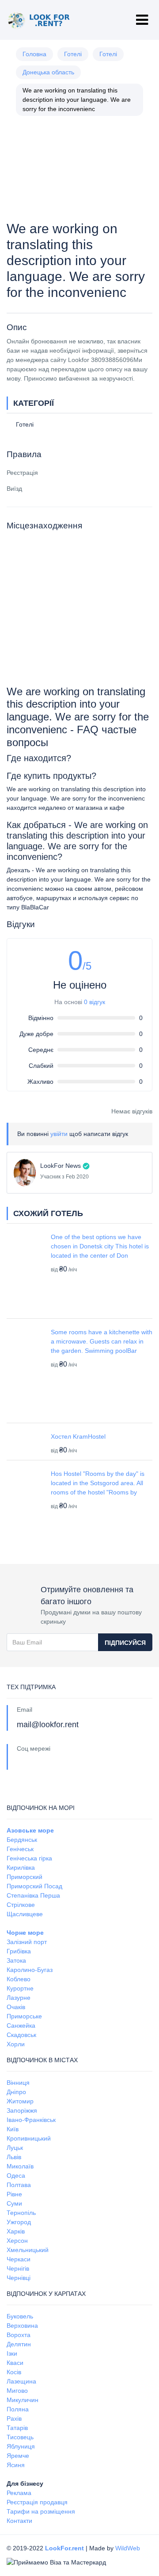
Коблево (19, 1979)
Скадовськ (21, 2035)
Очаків (16, 2007)
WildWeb (128, 2548)
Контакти (19, 2521)
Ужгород (19, 2222)
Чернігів (18, 2268)
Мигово (17, 2391)
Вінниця (18, 2083)
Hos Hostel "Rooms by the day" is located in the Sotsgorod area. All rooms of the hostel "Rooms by (98, 1483)
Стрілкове (21, 1905)
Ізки (12, 2353)
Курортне (20, 1988)
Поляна (18, 2409)
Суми (14, 2203)
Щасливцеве (25, 1914)
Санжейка (21, 2025)
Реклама (19, 2493)
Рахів (14, 2418)
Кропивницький (29, 2138)
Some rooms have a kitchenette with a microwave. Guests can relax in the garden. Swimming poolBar (102, 1341)
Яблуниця (21, 2446)
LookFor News (61, 1166)
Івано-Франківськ (31, 2120)
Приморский (25, 1877)
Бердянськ (22, 1840)
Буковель (20, 2316)
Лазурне (19, 1998)
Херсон (17, 2241)
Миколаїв (20, 2166)
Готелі (73, 54)
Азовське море (30, 1830)
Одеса (16, 2176)
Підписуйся (125, 1643)
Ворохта (19, 2335)
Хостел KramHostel (78, 1436)
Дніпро (16, 2092)
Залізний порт (27, 1942)
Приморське (24, 2016)
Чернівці (19, 2278)
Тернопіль (21, 2213)
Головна (34, 54)
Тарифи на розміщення (41, 2511)
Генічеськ (20, 1849)
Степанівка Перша (33, 1895)
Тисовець (20, 2437)
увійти (59, 1134)
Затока (16, 1960)
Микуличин (23, 2400)
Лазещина (21, 2381)
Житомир (20, 2101)
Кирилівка (21, 1868)
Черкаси (19, 2259)
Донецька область (48, 72)
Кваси (15, 2363)
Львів (14, 2157)
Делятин (19, 2344)
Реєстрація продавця (37, 2502)
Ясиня (16, 2465)
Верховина (22, 2326)
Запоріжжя (22, 2110)
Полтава (19, 2185)
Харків (16, 2231)
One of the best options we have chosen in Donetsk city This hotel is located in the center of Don (100, 1246)
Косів (14, 2372)
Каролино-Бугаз (30, 1970)
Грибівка (19, 1951)
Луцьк (15, 2148)
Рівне (14, 2194)
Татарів (17, 2428)
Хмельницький (28, 2250)
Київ (13, 2129)
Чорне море (25, 1933)
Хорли (16, 2044)
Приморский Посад (34, 1886)
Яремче (18, 2456)
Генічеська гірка (29, 1858)
